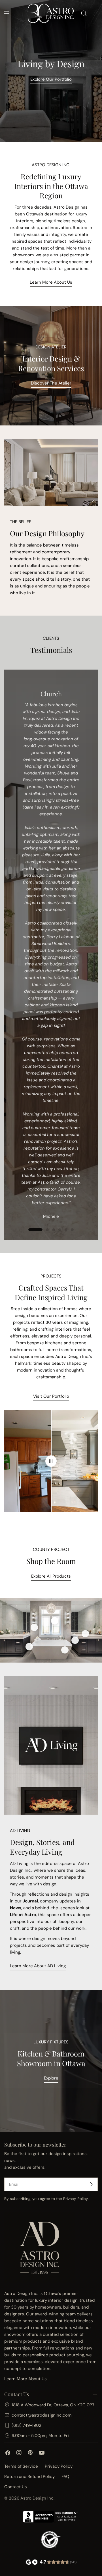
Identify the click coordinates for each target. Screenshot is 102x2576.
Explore (51, 2078)
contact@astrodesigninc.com (42, 2415)
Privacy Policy (76, 2199)
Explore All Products (51, 1576)
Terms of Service (21, 2466)
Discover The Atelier (51, 383)
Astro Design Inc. (37, 2498)
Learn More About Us (51, 282)
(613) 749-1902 (26, 2425)
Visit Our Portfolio (51, 1396)
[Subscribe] (91, 2184)
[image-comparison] (51, 1461)
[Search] (84, 13)
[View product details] (34, 1627)
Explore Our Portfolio (51, 79)
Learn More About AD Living (38, 1966)
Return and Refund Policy (29, 2477)
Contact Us (16, 2487)
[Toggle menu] (7, 13)
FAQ (65, 2477)
